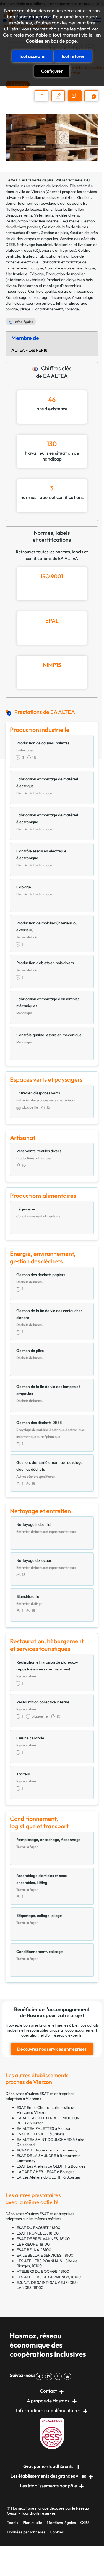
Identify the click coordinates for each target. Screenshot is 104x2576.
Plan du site (32, 2523)
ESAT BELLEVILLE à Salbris (40, 2134)
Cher (51, 192)
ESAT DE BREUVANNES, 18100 (43, 2239)
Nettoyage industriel (34, 245)
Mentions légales (61, 2523)
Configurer (52, 71)
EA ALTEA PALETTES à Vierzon (44, 2128)
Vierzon (38, 192)
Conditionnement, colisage (56, 309)
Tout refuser (73, 56)
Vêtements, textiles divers (56, 215)
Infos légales (24, 322)
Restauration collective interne (32, 221)
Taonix (13, 2523)
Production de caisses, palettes (49, 197)
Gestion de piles (54, 233)
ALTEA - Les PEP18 (29, 350)
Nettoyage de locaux (23, 209)
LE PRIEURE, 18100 (33, 2244)
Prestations (94, 101)
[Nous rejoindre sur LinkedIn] (59, 2376)
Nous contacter (61, 101)
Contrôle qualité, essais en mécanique (61, 291)
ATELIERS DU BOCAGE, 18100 (43, 2271)
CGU (84, 2523)
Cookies (35, 41)
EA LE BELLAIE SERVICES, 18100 (45, 2255)
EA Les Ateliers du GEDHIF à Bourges (49, 2177)
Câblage (37, 274)
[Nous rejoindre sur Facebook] (40, 2376)
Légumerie (70, 221)
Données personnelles (26, 2532)
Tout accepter (32, 56)
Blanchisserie (54, 209)
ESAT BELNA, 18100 (34, 2250)
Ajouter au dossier (41, 96)
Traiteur (29, 256)
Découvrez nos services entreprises (52, 2049)
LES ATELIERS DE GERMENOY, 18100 (49, 2277)
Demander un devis (76, 101)
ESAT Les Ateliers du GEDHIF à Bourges (51, 2166)
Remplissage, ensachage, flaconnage (38, 297)
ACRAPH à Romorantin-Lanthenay (47, 2150)
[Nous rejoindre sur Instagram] (50, 2376)
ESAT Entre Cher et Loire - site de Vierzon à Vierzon (46, 2110)
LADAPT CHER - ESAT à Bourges (45, 2172)
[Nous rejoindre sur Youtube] (69, 2376)
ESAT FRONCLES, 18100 (38, 2233)
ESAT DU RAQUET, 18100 (38, 2228)
